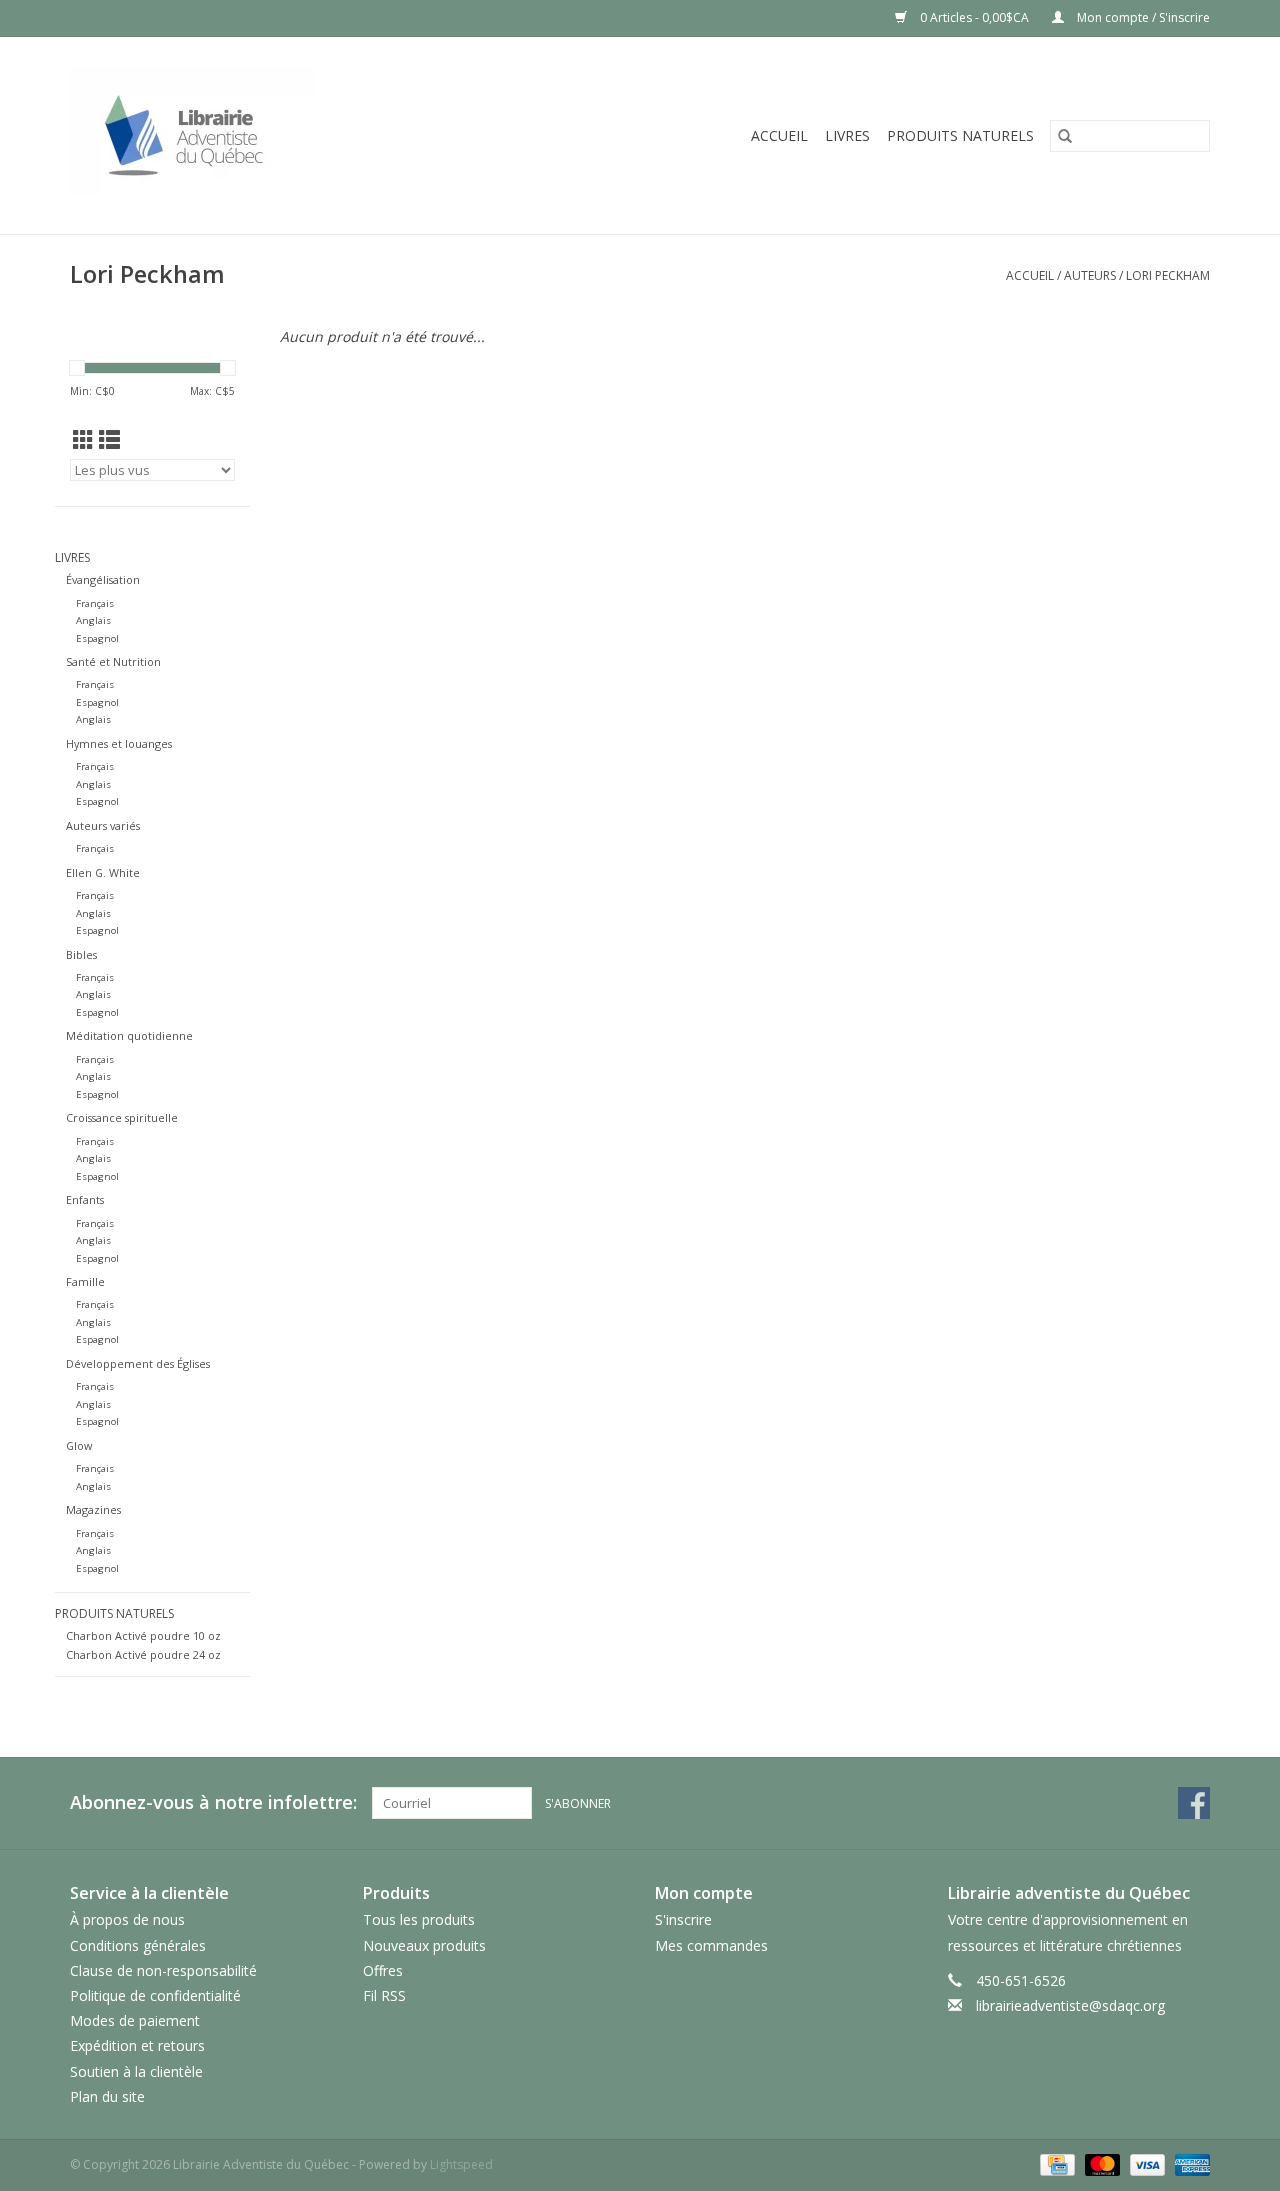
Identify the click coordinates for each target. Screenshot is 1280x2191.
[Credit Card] (1055, 2163)
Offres (383, 1970)
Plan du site (107, 2096)
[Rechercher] (1065, 136)
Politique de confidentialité (155, 1995)
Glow (79, 1445)
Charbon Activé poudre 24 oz (143, 1654)
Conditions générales (138, 1945)
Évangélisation (103, 579)
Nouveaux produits (424, 1945)
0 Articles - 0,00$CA (974, 17)
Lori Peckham (1168, 275)
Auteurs (1090, 275)
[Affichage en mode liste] (109, 440)
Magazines (93, 1509)
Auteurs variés (103, 825)
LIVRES (847, 135)
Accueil (779, 135)
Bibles (81, 954)
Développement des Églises (138, 1363)
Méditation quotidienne (129, 1035)
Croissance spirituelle (122, 1117)
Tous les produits (419, 1919)
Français (95, 603)
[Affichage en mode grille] (83, 440)
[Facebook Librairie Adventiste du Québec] (1194, 1803)
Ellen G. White (103, 872)
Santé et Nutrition (113, 661)
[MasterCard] (1100, 2163)
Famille (85, 1281)
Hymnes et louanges (119, 743)
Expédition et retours (137, 2045)
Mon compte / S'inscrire (1142, 17)
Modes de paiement (135, 2020)
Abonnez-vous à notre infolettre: (213, 1802)
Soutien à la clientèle (136, 2071)
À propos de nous (127, 1919)
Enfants (85, 1199)
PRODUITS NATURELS (960, 135)
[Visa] (1145, 2163)
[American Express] (1189, 2163)
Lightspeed (461, 2164)
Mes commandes (711, 1945)
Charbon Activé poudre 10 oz (143, 1635)
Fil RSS (384, 1995)
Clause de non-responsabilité (163, 1970)
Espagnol (97, 638)
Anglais (93, 620)
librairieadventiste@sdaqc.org (1070, 2005)
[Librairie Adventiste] (266, 135)
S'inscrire (683, 1919)
